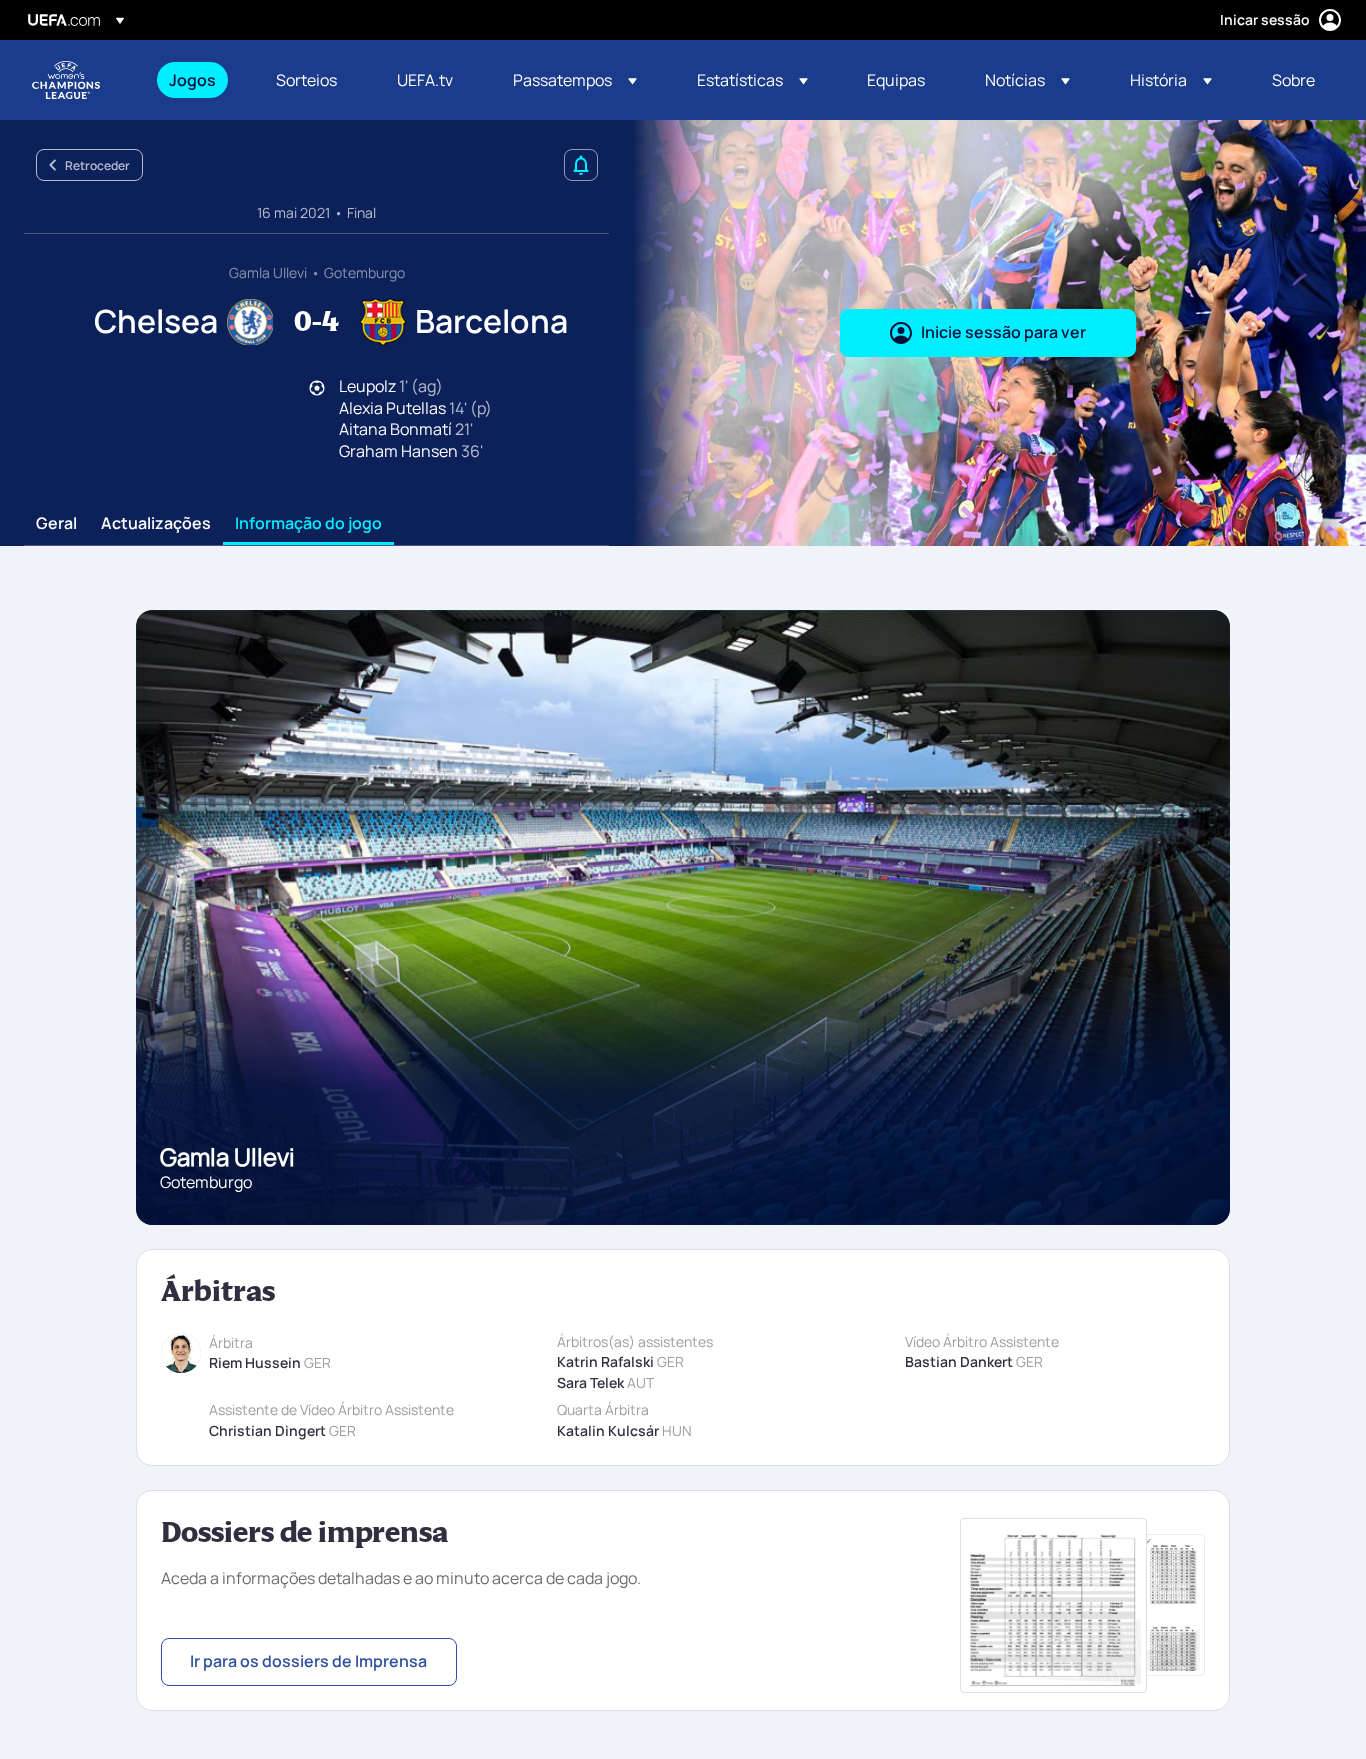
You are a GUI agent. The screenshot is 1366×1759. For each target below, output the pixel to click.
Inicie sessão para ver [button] (1003, 332)
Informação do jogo (308, 524)
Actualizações (156, 524)
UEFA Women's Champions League (66, 80)
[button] (575, 80)
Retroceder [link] (97, 165)
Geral (56, 524)
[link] (192, 80)
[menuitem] (197, 80)
